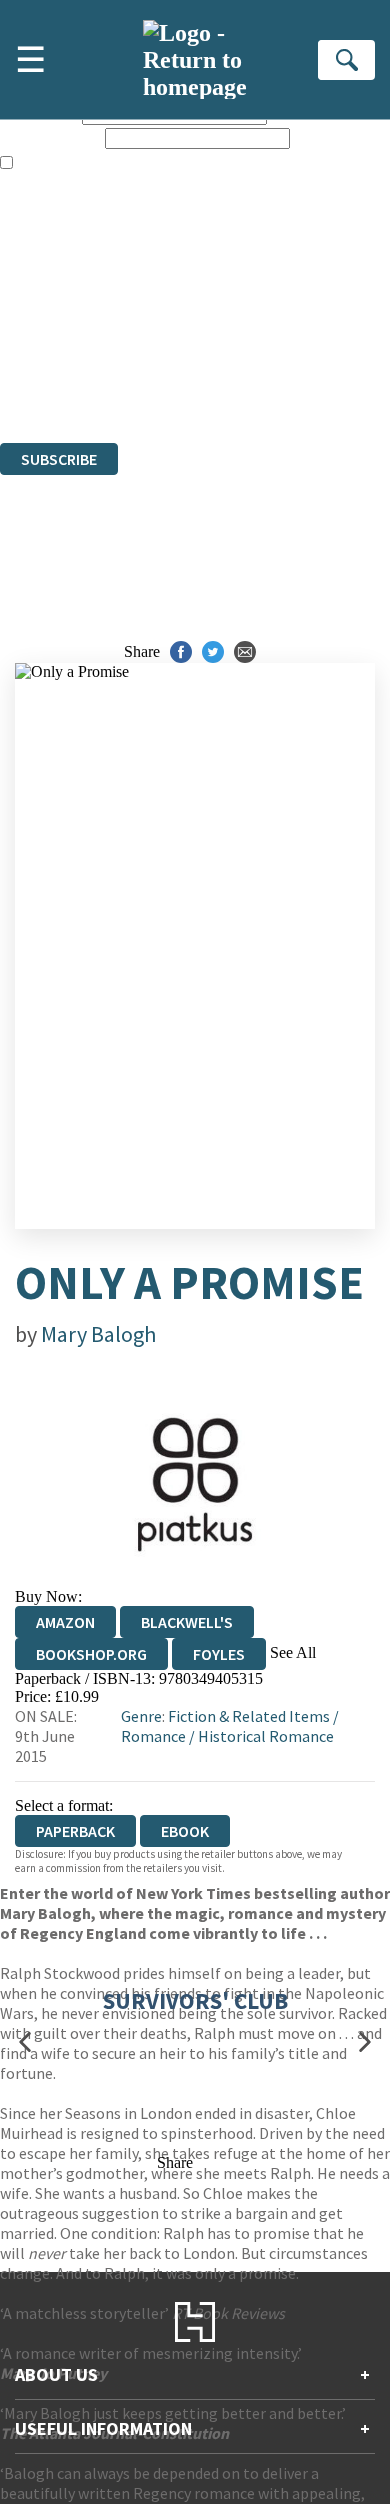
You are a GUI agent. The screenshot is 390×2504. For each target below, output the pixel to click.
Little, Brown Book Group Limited (248, 325)
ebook (185, 1831)
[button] (25, 2041)
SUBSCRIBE (59, 459)
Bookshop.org (91, 1654)
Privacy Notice (47, 379)
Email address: (50, 137)
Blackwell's (187, 1622)
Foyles (219, 1654)
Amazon (65, 1622)
